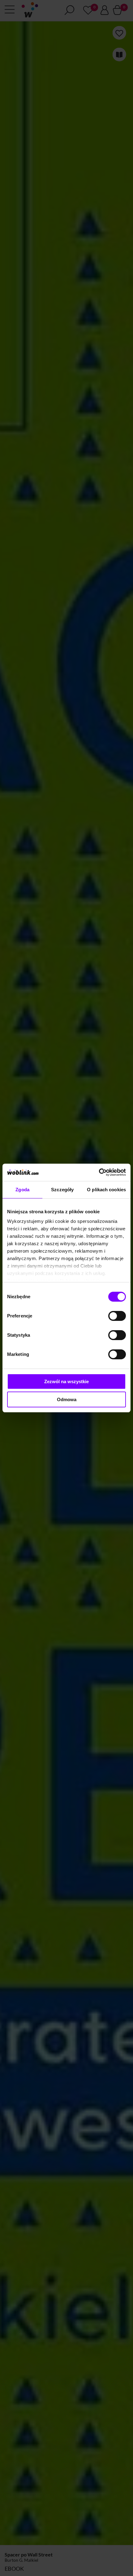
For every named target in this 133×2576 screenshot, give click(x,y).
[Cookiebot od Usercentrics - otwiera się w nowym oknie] (99, 1172)
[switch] (117, 1316)
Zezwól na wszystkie (66, 1381)
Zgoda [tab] (22, 1190)
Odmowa (67, 1399)
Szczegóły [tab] (62, 1190)
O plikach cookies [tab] (106, 1190)
